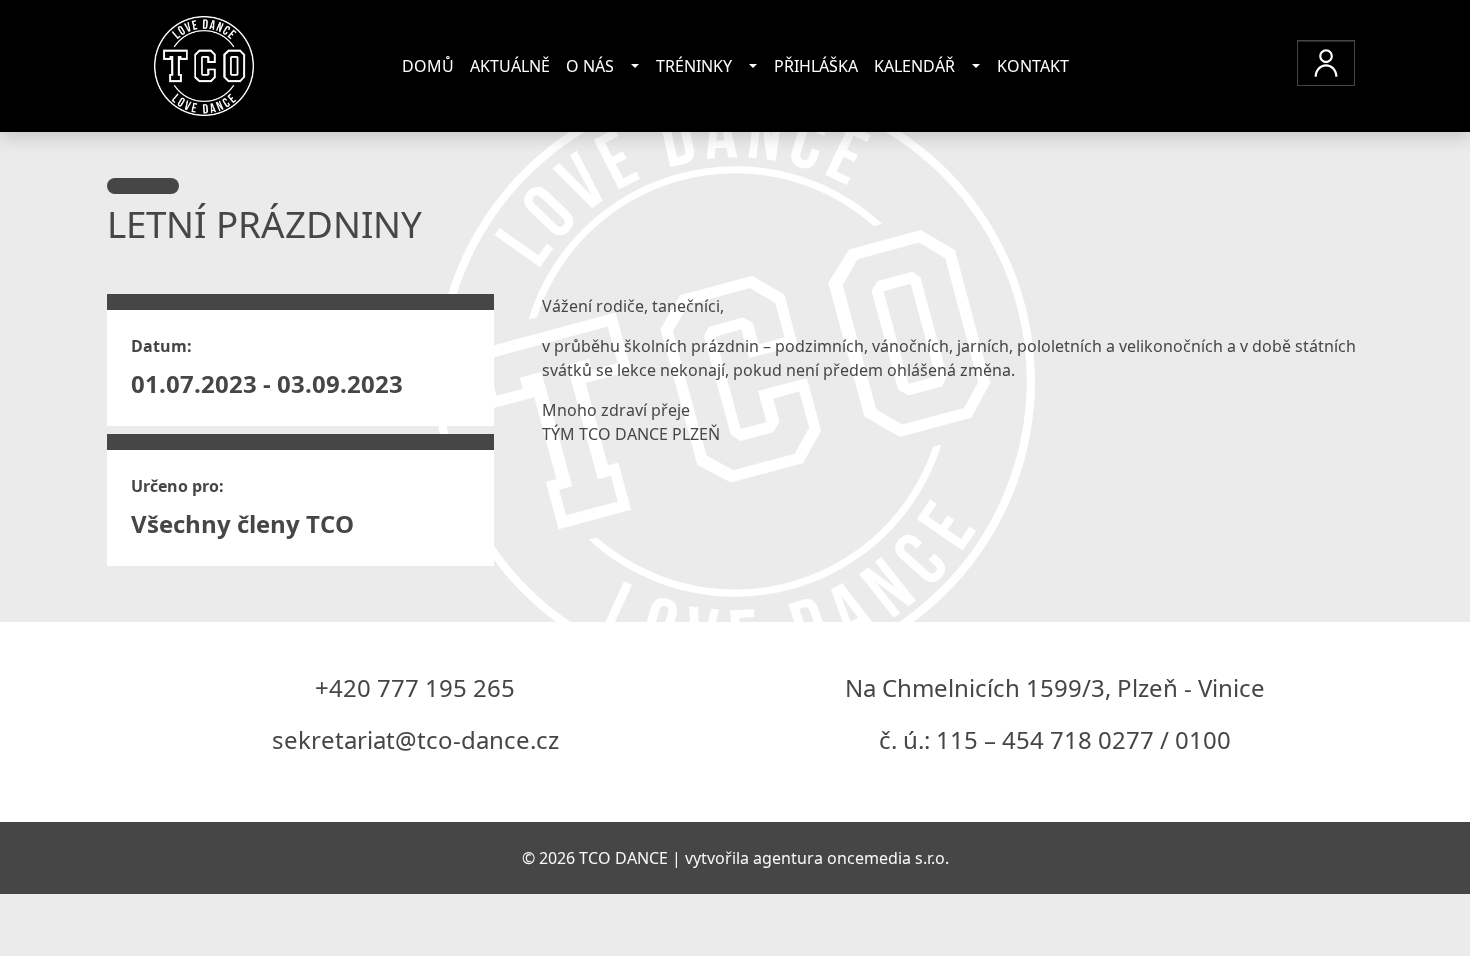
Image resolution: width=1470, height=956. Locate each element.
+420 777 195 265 (415, 687)
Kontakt (1033, 66)
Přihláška (816, 66)
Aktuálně (510, 66)
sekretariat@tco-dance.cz (415, 739)
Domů (428, 66)
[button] (1326, 63)
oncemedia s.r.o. (888, 858)
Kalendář (914, 66)
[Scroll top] (1414, 900)
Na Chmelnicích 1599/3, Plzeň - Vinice (1055, 687)
